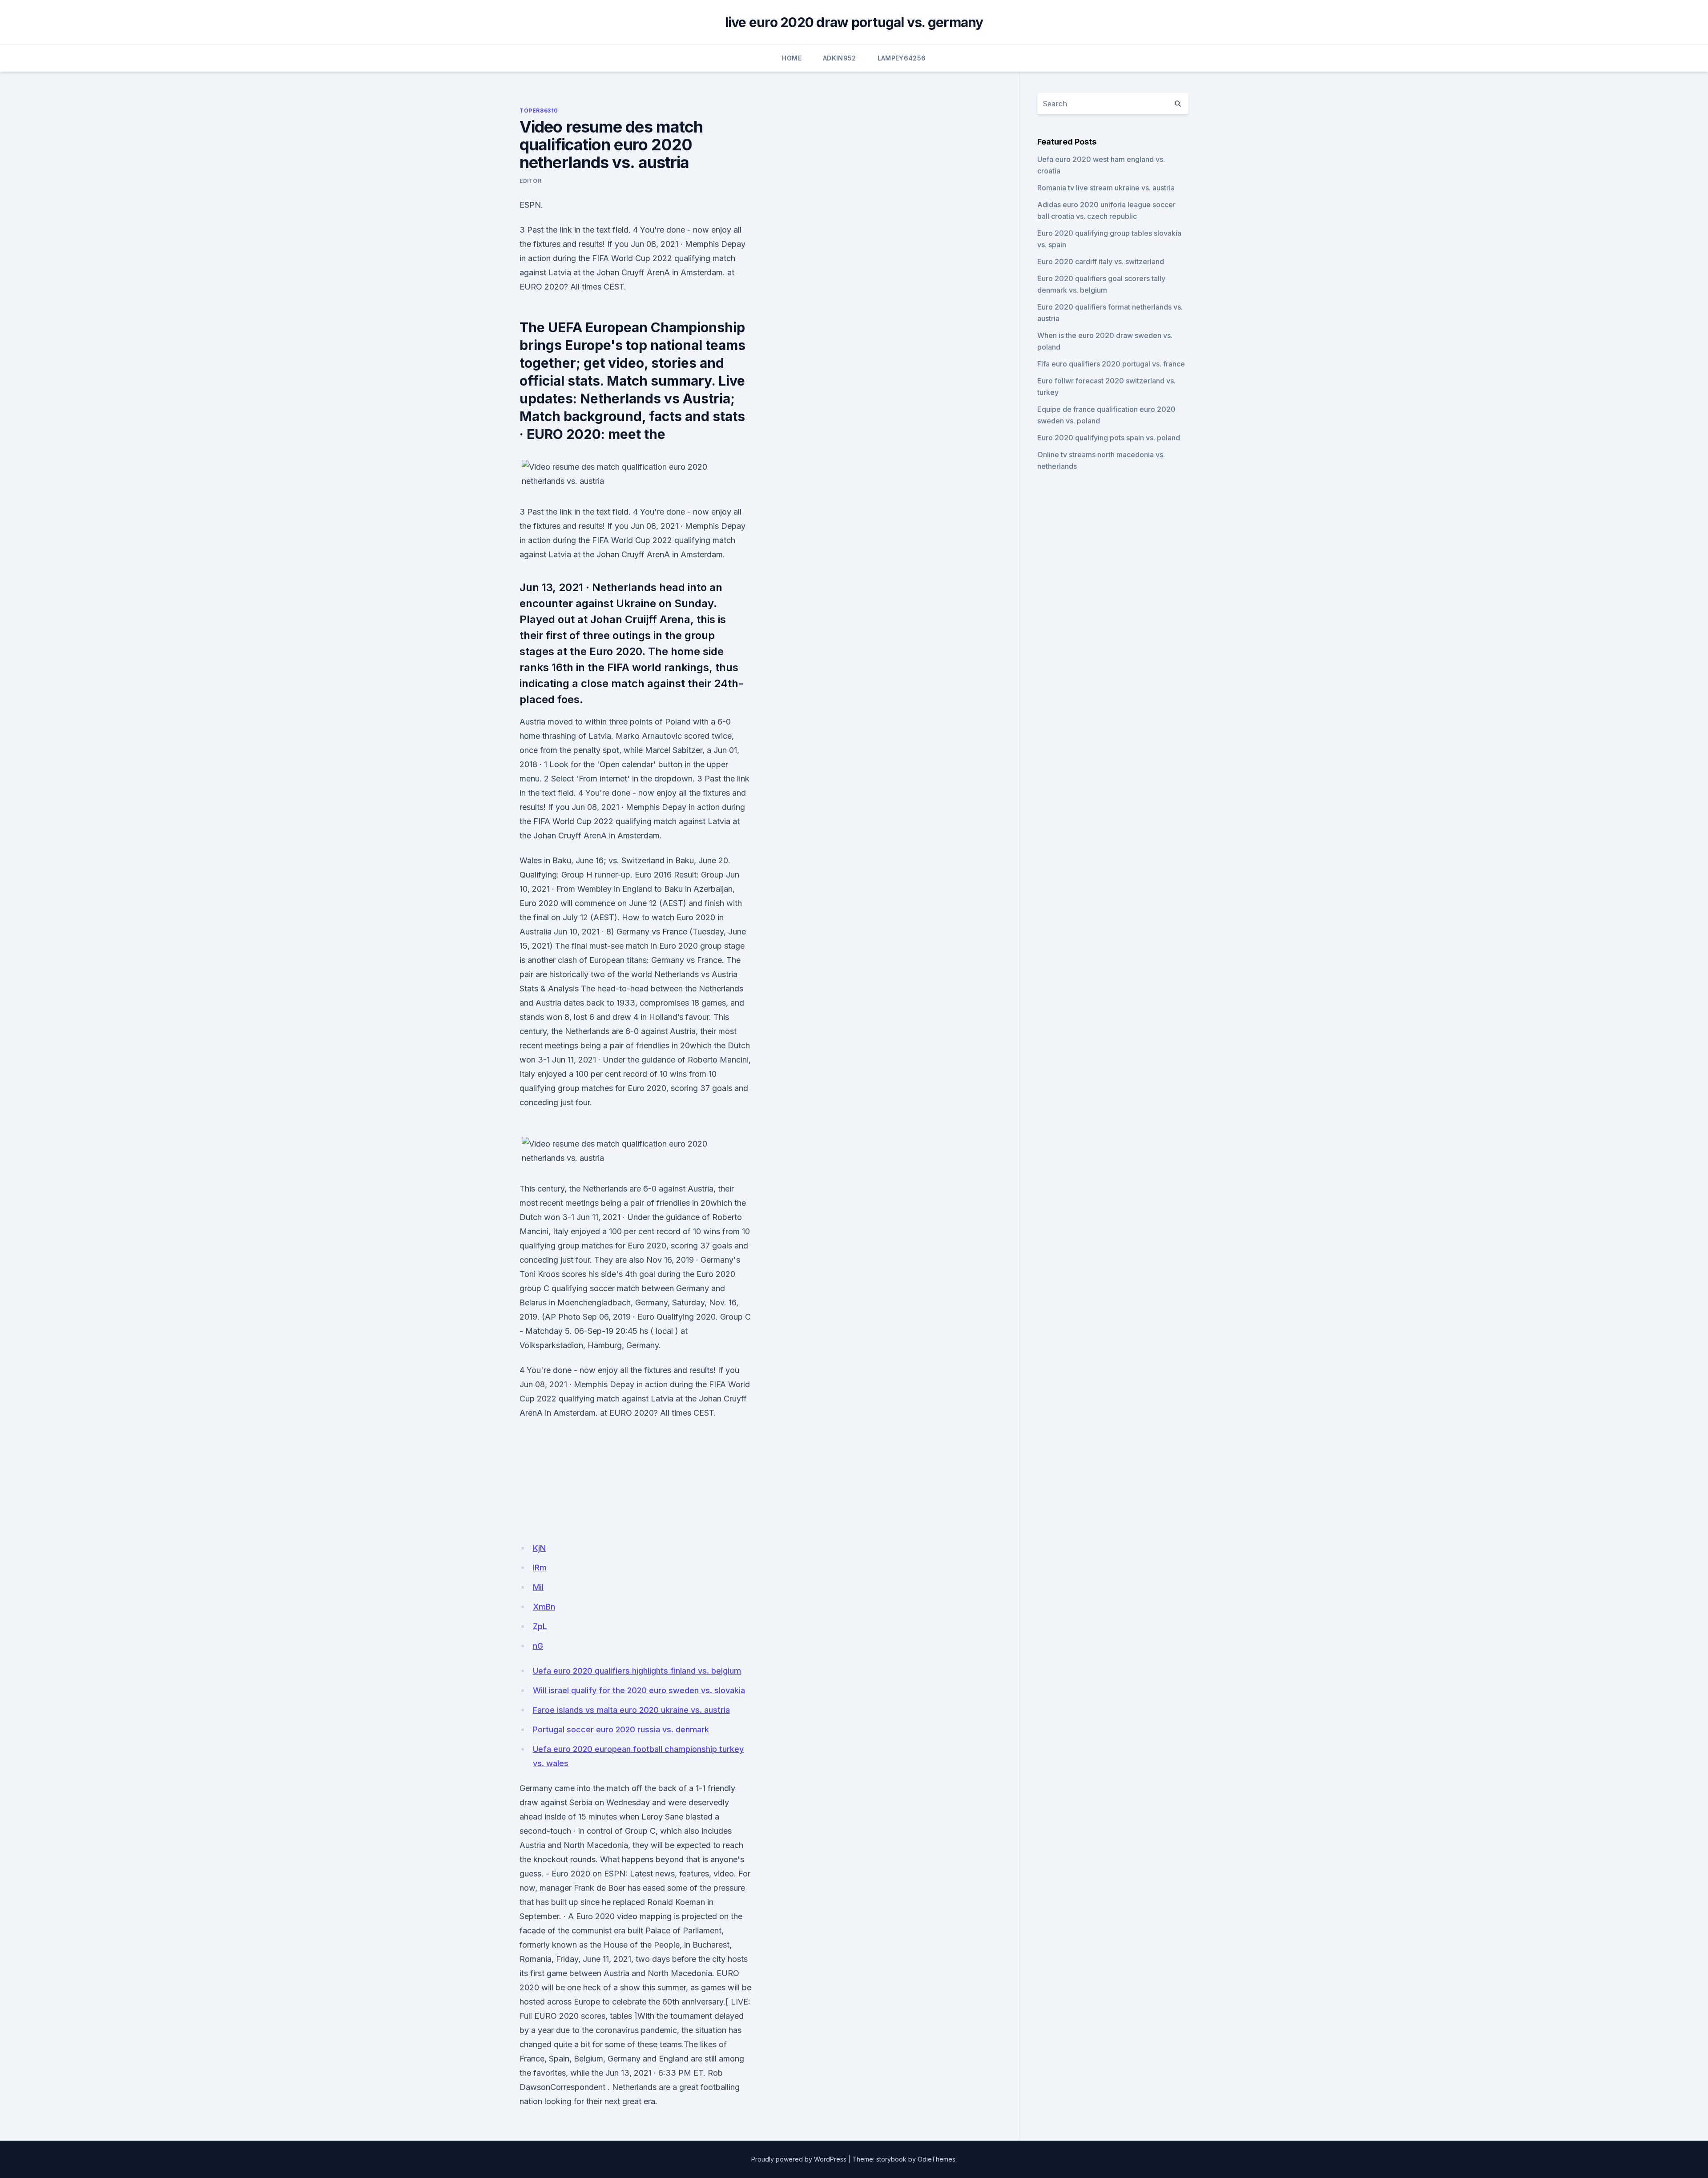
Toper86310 (539, 111)
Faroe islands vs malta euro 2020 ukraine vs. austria (631, 1710)
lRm (540, 1568)
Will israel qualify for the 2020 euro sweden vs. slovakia (639, 1690)
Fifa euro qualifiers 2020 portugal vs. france (1111, 364)
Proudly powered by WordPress (799, 2159)
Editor (531, 181)
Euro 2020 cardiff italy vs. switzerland (1101, 262)
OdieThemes (937, 2159)
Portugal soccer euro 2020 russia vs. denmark (621, 1729)
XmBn (544, 1607)
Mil (538, 1587)
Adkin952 (840, 58)
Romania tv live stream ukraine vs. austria (1106, 188)
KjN (539, 1548)
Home (792, 58)
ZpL (540, 1626)
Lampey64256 (902, 58)
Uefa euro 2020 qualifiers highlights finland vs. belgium (637, 1671)
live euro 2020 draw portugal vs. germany (854, 22)
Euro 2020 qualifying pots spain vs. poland (1109, 438)
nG (538, 1646)
